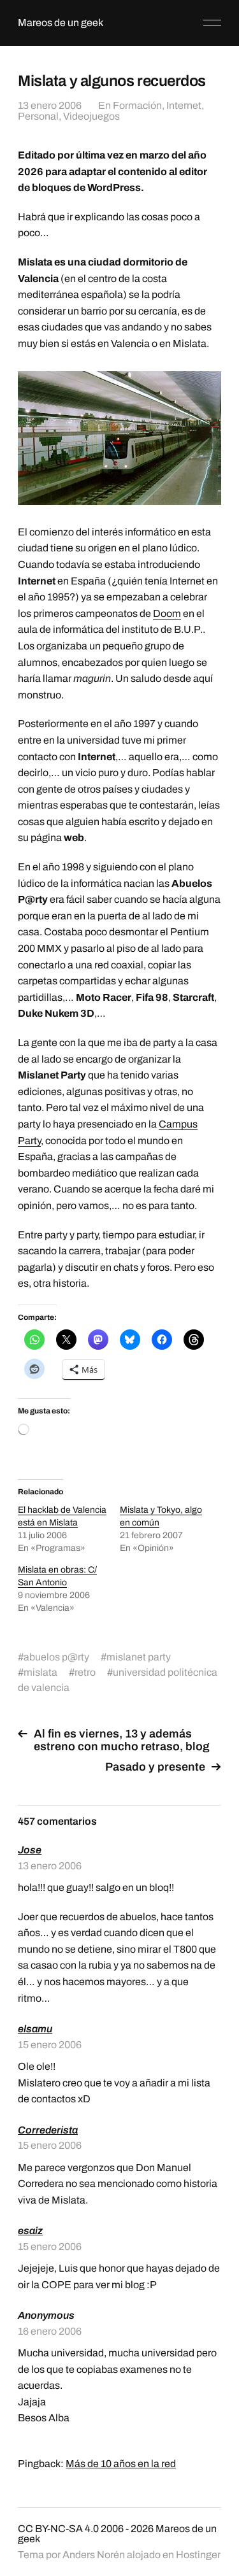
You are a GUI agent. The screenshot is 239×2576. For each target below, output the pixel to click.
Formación (137, 105)
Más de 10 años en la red (121, 2464)
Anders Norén (94, 2555)
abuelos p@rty (56, 1657)
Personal (38, 116)
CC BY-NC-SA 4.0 (58, 2529)
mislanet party (139, 1657)
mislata (40, 1672)
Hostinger (198, 2555)
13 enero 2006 (50, 105)
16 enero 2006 (50, 2331)
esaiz (30, 2231)
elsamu (35, 2029)
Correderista (48, 2130)
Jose (30, 1850)
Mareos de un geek (61, 23)
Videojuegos (91, 116)
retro (85, 1672)
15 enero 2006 (50, 2045)
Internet (184, 105)
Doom (167, 613)
